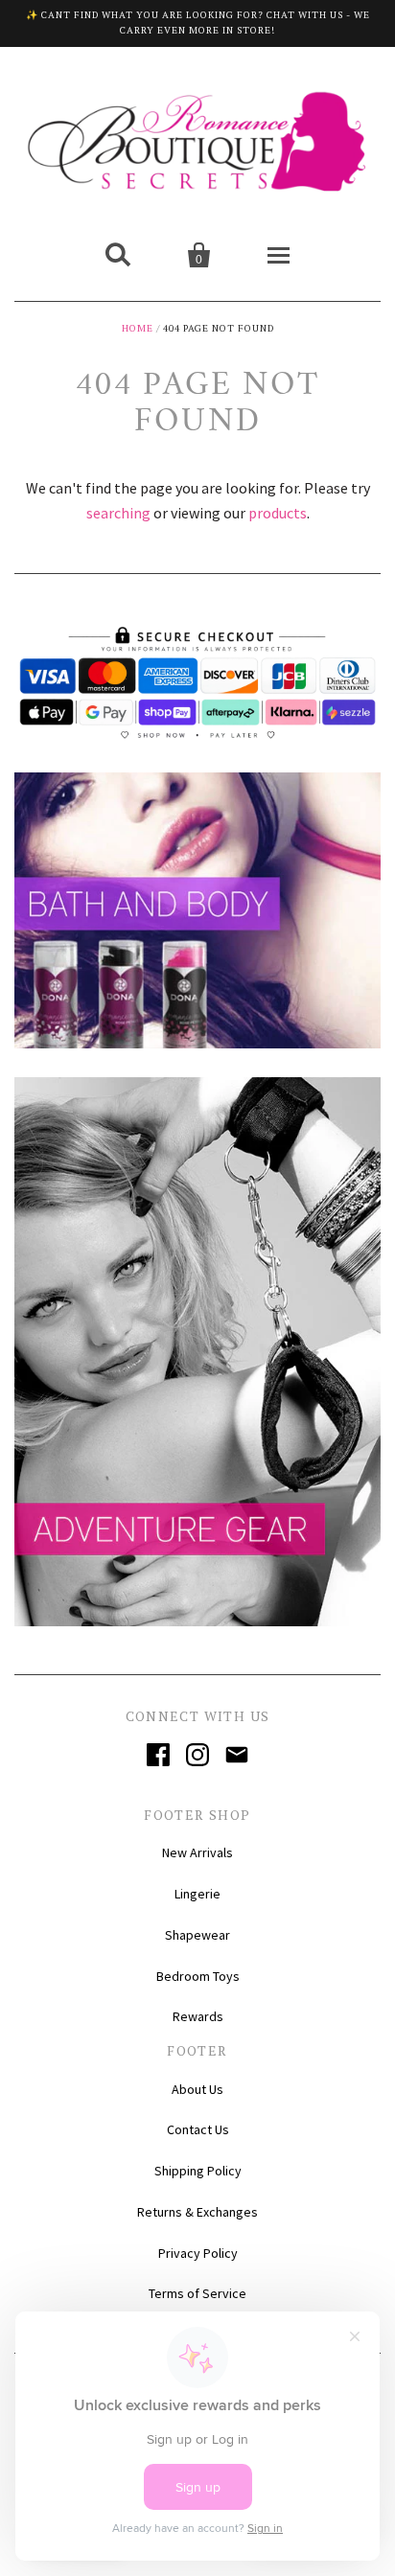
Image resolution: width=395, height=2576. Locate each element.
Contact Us (198, 2129)
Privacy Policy (198, 2253)
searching (118, 513)
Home (138, 328)
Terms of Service (197, 2293)
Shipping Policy (198, 2171)
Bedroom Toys (198, 1976)
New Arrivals (197, 1852)
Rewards (198, 2016)
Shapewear (197, 1935)
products (278, 513)
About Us (197, 2089)
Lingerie (197, 1894)
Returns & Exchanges (197, 2212)
